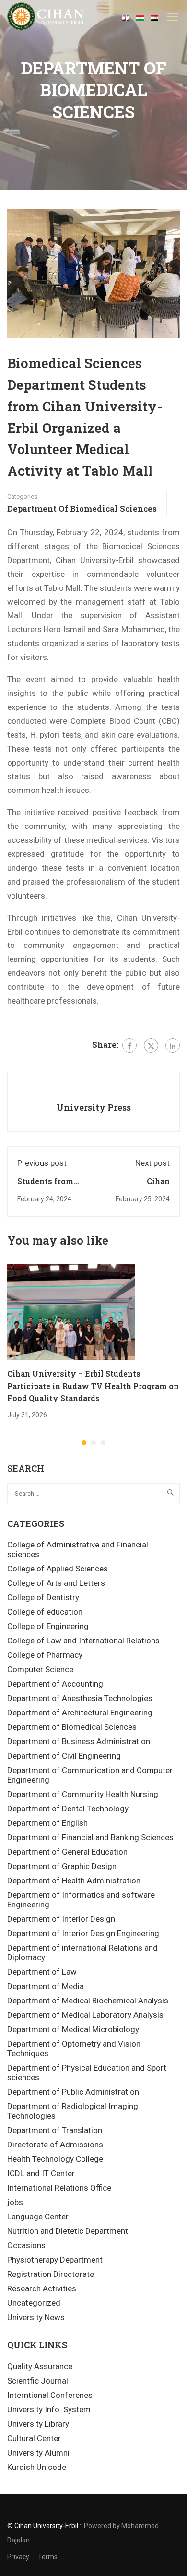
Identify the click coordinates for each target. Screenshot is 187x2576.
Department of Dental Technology (68, 1809)
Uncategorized (34, 2303)
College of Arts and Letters (56, 1583)
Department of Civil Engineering (64, 1756)
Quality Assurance (40, 2366)
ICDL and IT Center (41, 2173)
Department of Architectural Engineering (80, 1713)
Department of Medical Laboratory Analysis (85, 2015)
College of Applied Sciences (58, 1569)
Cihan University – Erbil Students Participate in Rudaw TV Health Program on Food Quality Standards (93, 1386)
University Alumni (38, 2453)
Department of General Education (67, 1852)
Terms (48, 2557)
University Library (38, 2424)
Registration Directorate (51, 2274)
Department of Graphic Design (62, 1866)
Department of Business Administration (79, 1741)
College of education (45, 1612)
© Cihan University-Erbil (43, 2526)
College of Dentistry (43, 1597)
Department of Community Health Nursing (83, 1794)
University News (36, 2317)
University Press (94, 1107)
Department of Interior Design (61, 1919)
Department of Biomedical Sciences (82, 509)
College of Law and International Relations (83, 1641)
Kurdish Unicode (37, 2467)
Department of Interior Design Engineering (83, 1933)
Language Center (38, 2217)
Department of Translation (55, 2130)
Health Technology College (55, 2159)
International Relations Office (59, 2188)
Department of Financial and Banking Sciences (90, 1837)
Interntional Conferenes (50, 2395)
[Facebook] (129, 1045)
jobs (15, 2202)
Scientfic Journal (38, 2381)
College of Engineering (48, 1626)
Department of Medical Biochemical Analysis (88, 2001)
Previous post (42, 1163)
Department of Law (42, 1972)
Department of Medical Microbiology (73, 2029)
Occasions (26, 2245)
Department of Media (46, 1986)
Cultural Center (34, 2438)
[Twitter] (151, 1045)
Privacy (18, 2557)
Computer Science (40, 1669)
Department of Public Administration (73, 2092)
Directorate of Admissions (55, 2145)
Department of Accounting (55, 1684)
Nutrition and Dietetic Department (68, 2231)
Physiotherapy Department (55, 2260)
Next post (152, 1163)
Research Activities (42, 2288)
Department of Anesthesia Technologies (80, 1698)
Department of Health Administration (74, 1881)
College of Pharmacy (45, 1655)
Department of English (47, 1823)
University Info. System (49, 2409)
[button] (84, 1443)
